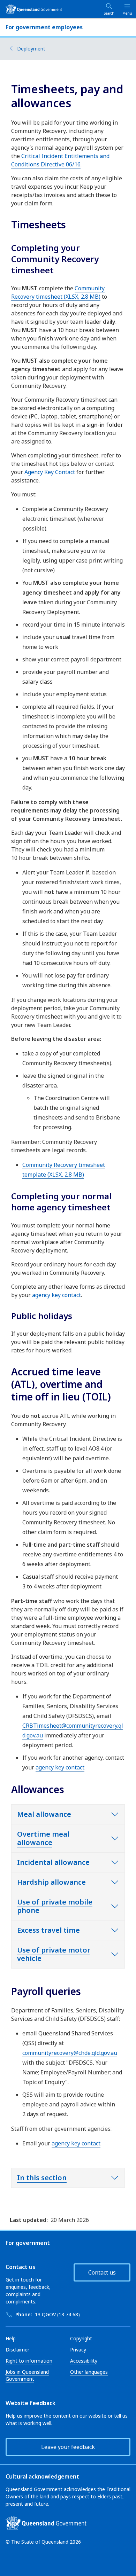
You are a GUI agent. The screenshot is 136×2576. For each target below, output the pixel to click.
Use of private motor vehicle (54, 1954)
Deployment (31, 49)
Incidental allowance (53, 1862)
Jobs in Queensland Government (27, 2375)
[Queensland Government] (34, 9)
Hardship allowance (51, 1882)
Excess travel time (48, 1930)
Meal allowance (44, 1814)
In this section (42, 2178)
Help (11, 2338)
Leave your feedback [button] (68, 2447)
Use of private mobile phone (55, 1906)
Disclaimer (17, 2350)
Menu (127, 13)
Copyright (81, 2338)
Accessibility (84, 2361)
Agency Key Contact (50, 472)
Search (109, 13)
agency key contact (56, 1295)
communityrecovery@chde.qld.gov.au (70, 2053)
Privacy (78, 2350)
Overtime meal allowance (43, 1838)
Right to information (29, 2361)
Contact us (102, 2272)
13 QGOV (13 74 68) (57, 2314)
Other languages (89, 2372)
